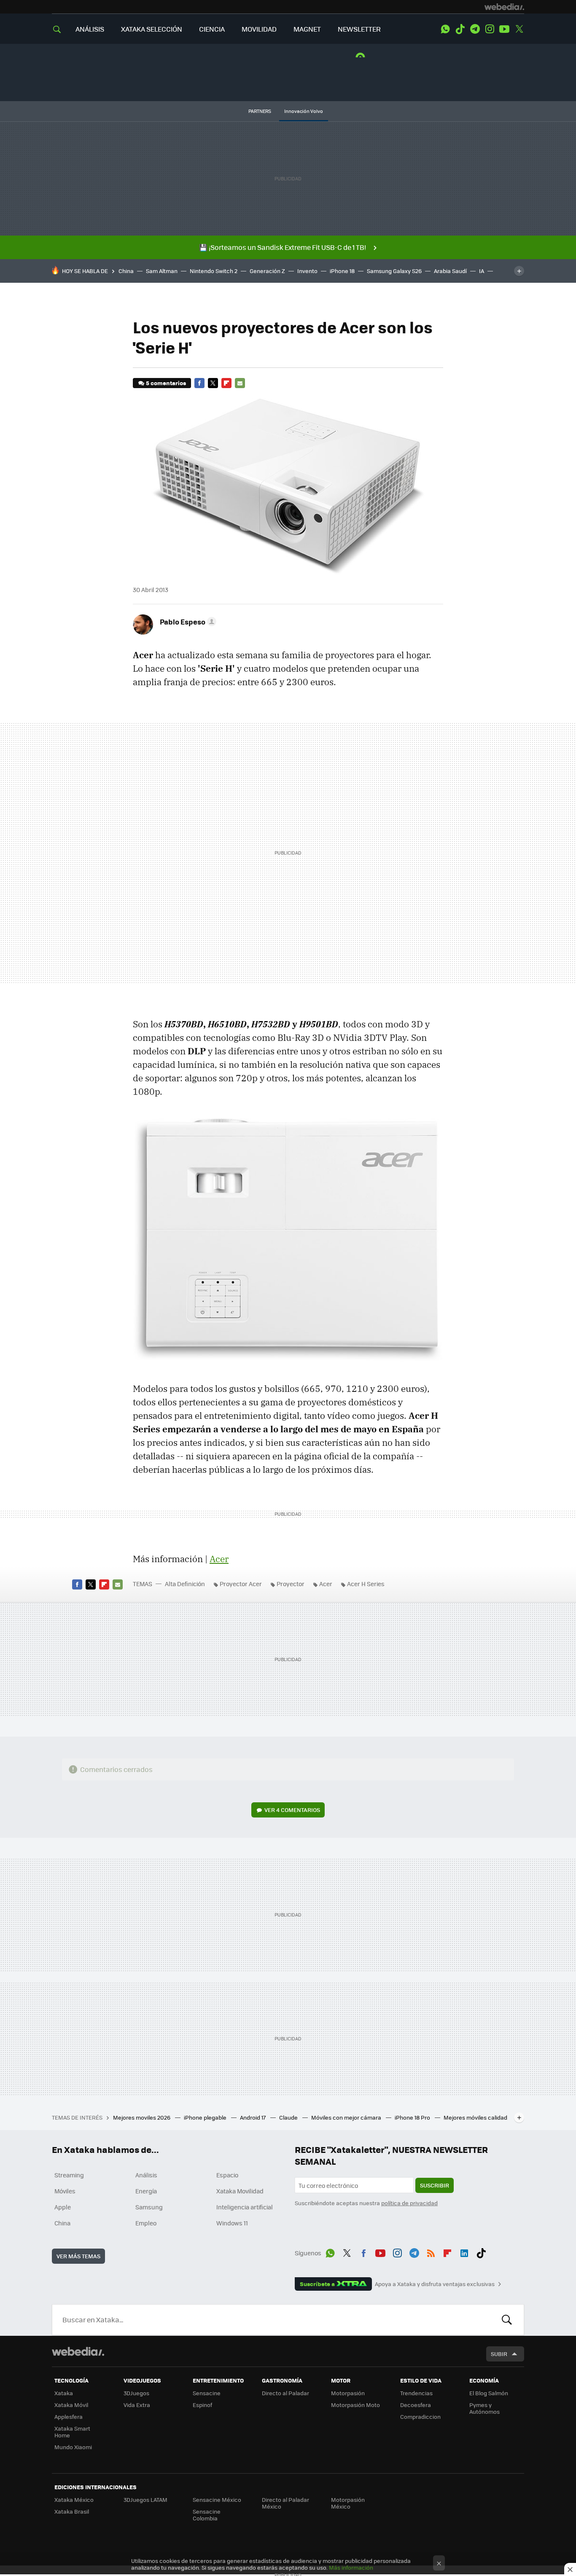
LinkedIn (464, 2252)
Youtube (504, 29)
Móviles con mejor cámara (347, 2117)
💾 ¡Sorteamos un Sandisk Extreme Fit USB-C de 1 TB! (283, 247)
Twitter (519, 29)
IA (482, 271)
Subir (499, 2354)
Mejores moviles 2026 (142, 2117)
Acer (219, 1559)
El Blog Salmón (489, 2393)
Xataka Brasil (72, 2511)
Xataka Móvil (71, 2405)
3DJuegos (136, 2393)
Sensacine (207, 2393)
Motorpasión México (348, 2503)
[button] (187, 622)
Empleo (146, 2223)
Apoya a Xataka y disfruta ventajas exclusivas (435, 2284)
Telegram (475, 29)
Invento (307, 271)
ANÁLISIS (90, 29)
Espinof (202, 2405)
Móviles (65, 2191)
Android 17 (253, 2117)
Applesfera (69, 2417)
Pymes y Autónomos (484, 2408)
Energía (146, 2191)
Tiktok (460, 29)
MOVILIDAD (259, 29)
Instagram (490, 29)
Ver (292, 1810)
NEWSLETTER (359, 29)
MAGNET (307, 29)
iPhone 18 (342, 271)
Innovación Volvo (304, 111)
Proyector (291, 1584)
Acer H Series (366, 1584)
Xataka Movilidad (240, 2191)
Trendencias (416, 2393)
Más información (351, 2567)
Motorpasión (348, 2393)
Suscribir (435, 2185)
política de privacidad (409, 2203)
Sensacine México (217, 2500)
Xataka (64, 2393)
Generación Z (267, 271)
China (126, 271)
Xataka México (74, 2500)
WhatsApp (445, 29)
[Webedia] (504, 7)
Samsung (149, 2207)
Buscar (507, 2320)
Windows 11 (232, 2223)
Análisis (146, 2175)
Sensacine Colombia (207, 2515)
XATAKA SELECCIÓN (152, 29)
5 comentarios (166, 383)
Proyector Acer (241, 1584)
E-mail (240, 383)
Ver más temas (78, 2256)
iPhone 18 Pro (413, 2117)
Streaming (69, 2175)
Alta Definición (185, 1584)
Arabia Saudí (450, 271)
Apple (63, 2207)
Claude (289, 2117)
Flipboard (226, 383)
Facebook (199, 383)
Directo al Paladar (285, 2393)
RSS (431, 2252)
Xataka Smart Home (72, 2432)
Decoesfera (416, 2405)
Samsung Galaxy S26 (394, 271)
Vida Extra (137, 2405)
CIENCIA (212, 29)
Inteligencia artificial (245, 2207)
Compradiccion (420, 2417)
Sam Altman (162, 271)
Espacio (227, 2175)
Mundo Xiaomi (73, 2447)
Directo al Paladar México (285, 2503)
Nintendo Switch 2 (214, 271)
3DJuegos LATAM (145, 2500)
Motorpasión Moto (355, 2405)
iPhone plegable (206, 2117)
